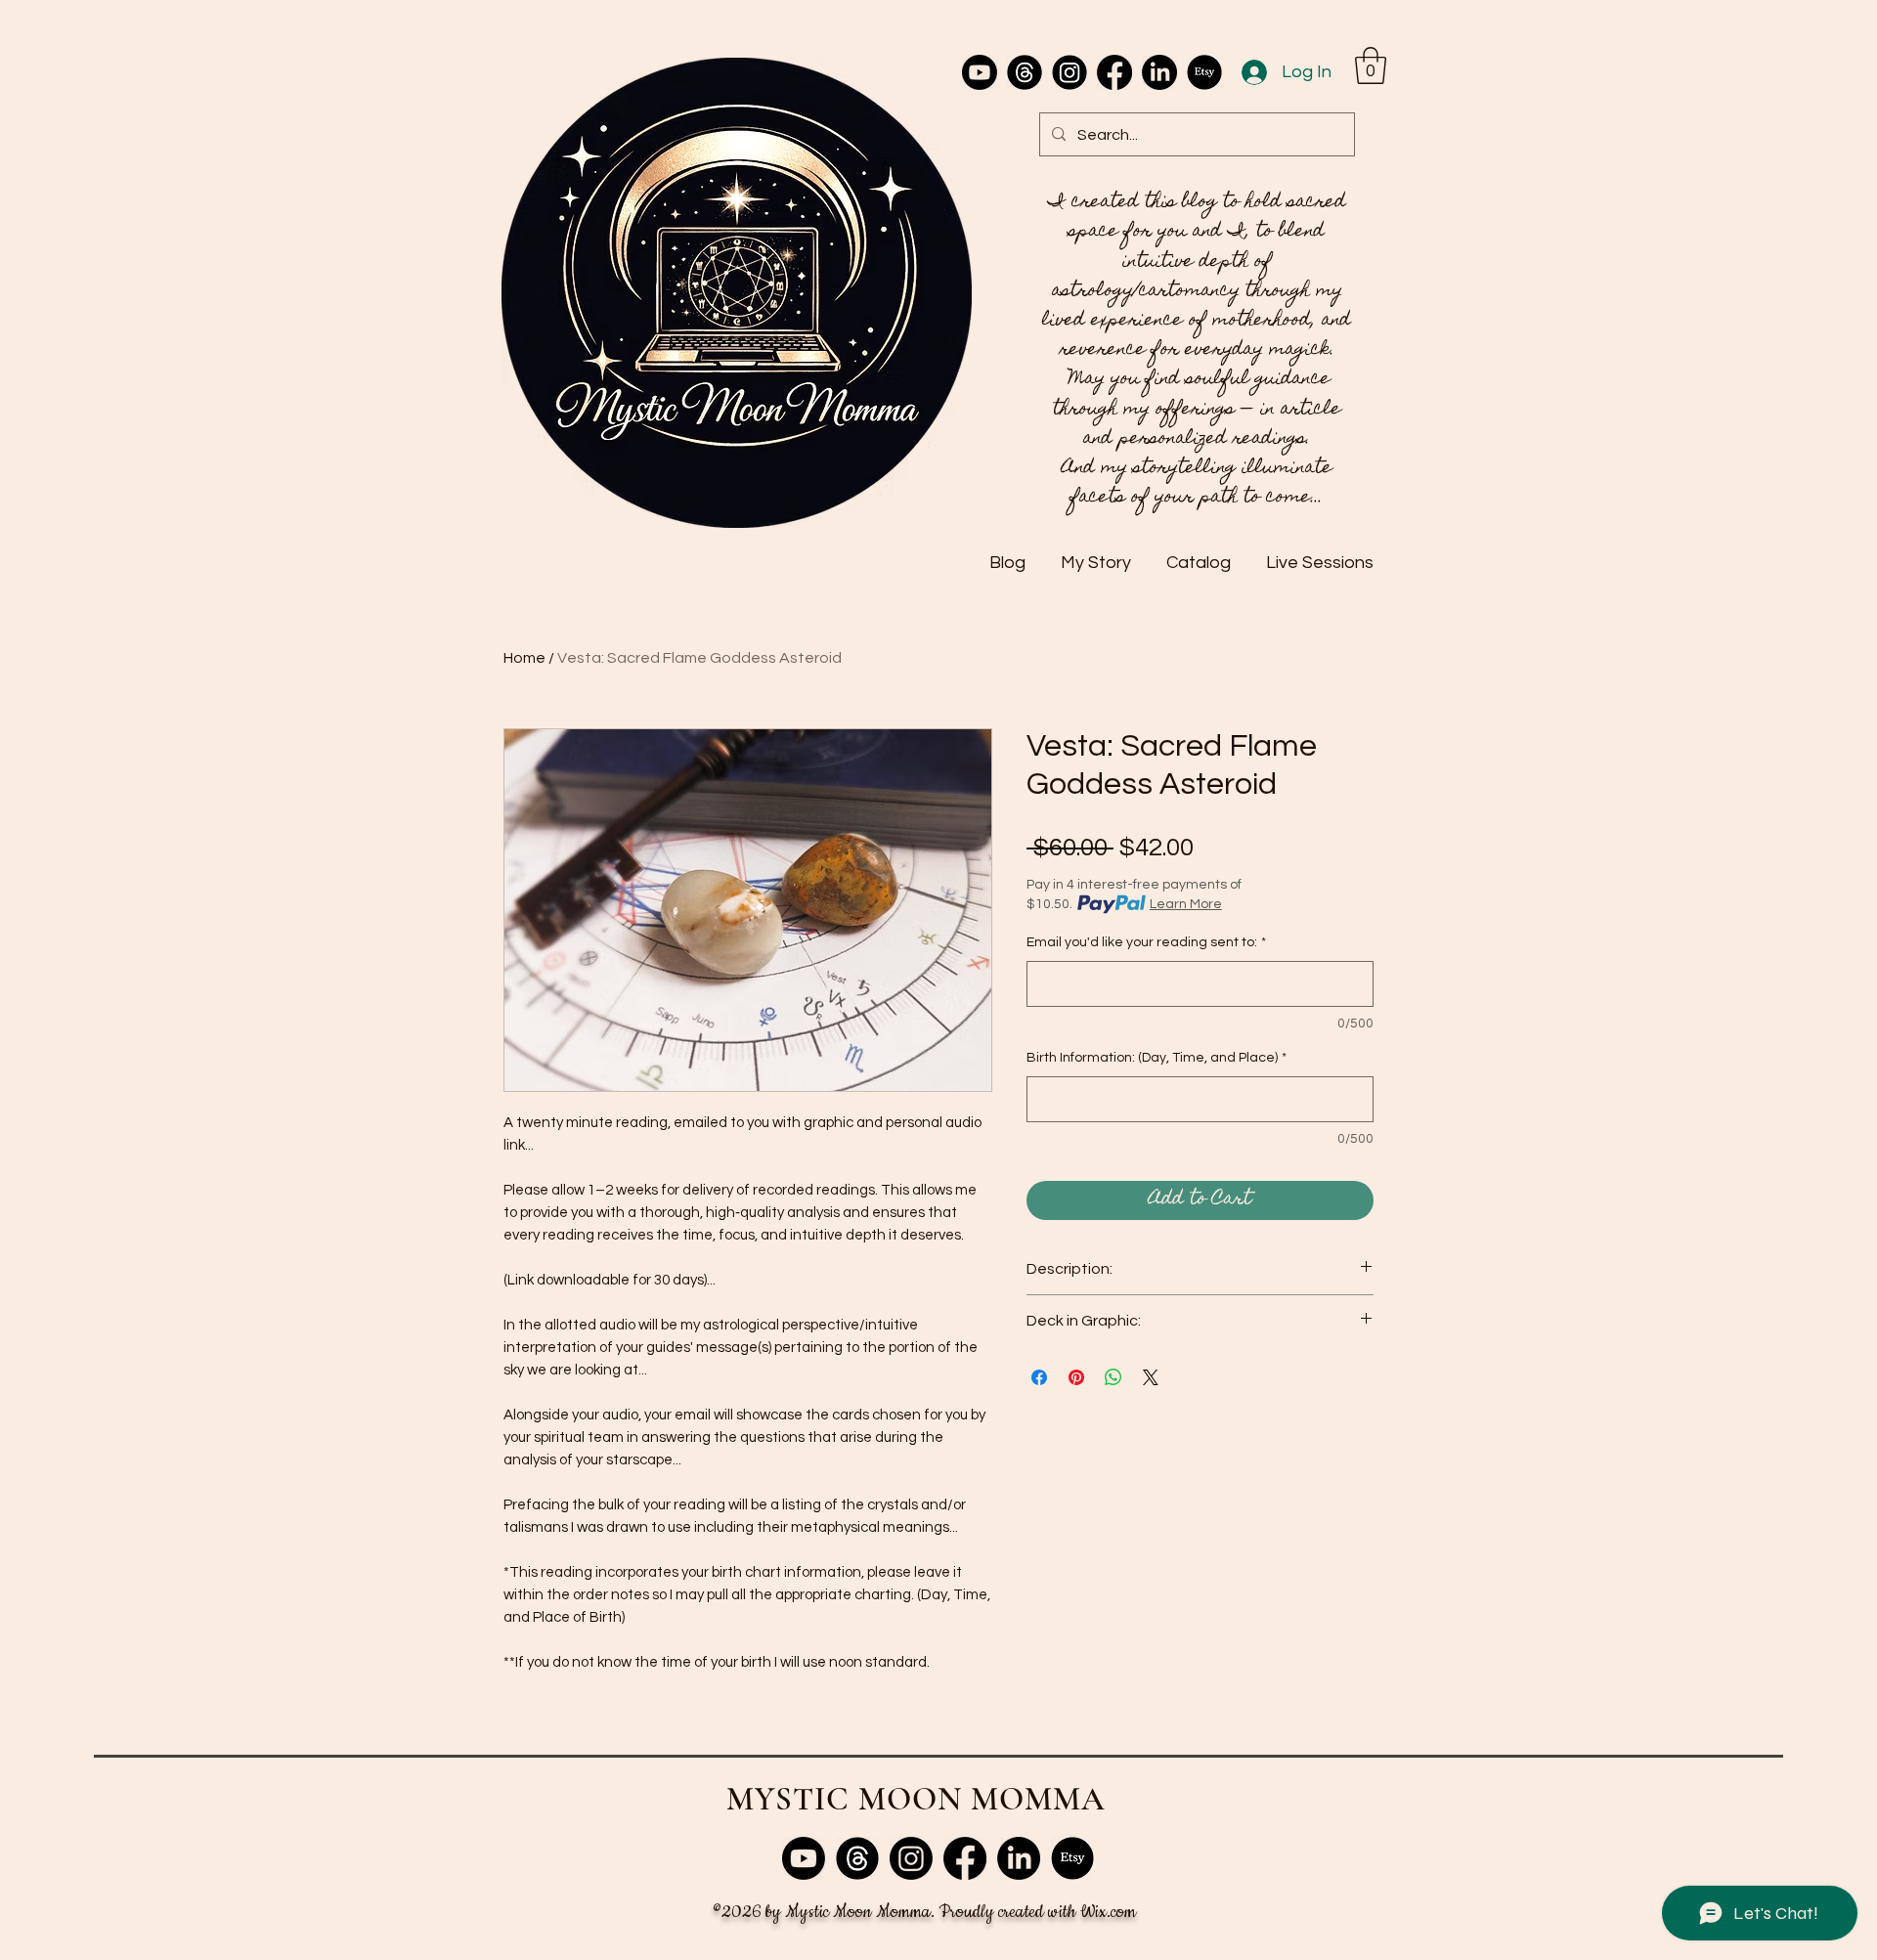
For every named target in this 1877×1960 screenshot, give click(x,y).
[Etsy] (1204, 72)
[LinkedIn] (1159, 72)
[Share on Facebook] (1039, 1377)
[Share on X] (1151, 1377)
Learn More (1186, 904)
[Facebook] (1114, 72)
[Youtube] (980, 72)
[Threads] (1025, 72)
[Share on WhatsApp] (1113, 1377)
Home (524, 658)
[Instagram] (1069, 72)
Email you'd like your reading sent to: (1146, 942)
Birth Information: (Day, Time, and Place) (1157, 1058)
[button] (1371, 65)
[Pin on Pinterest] (1076, 1377)
